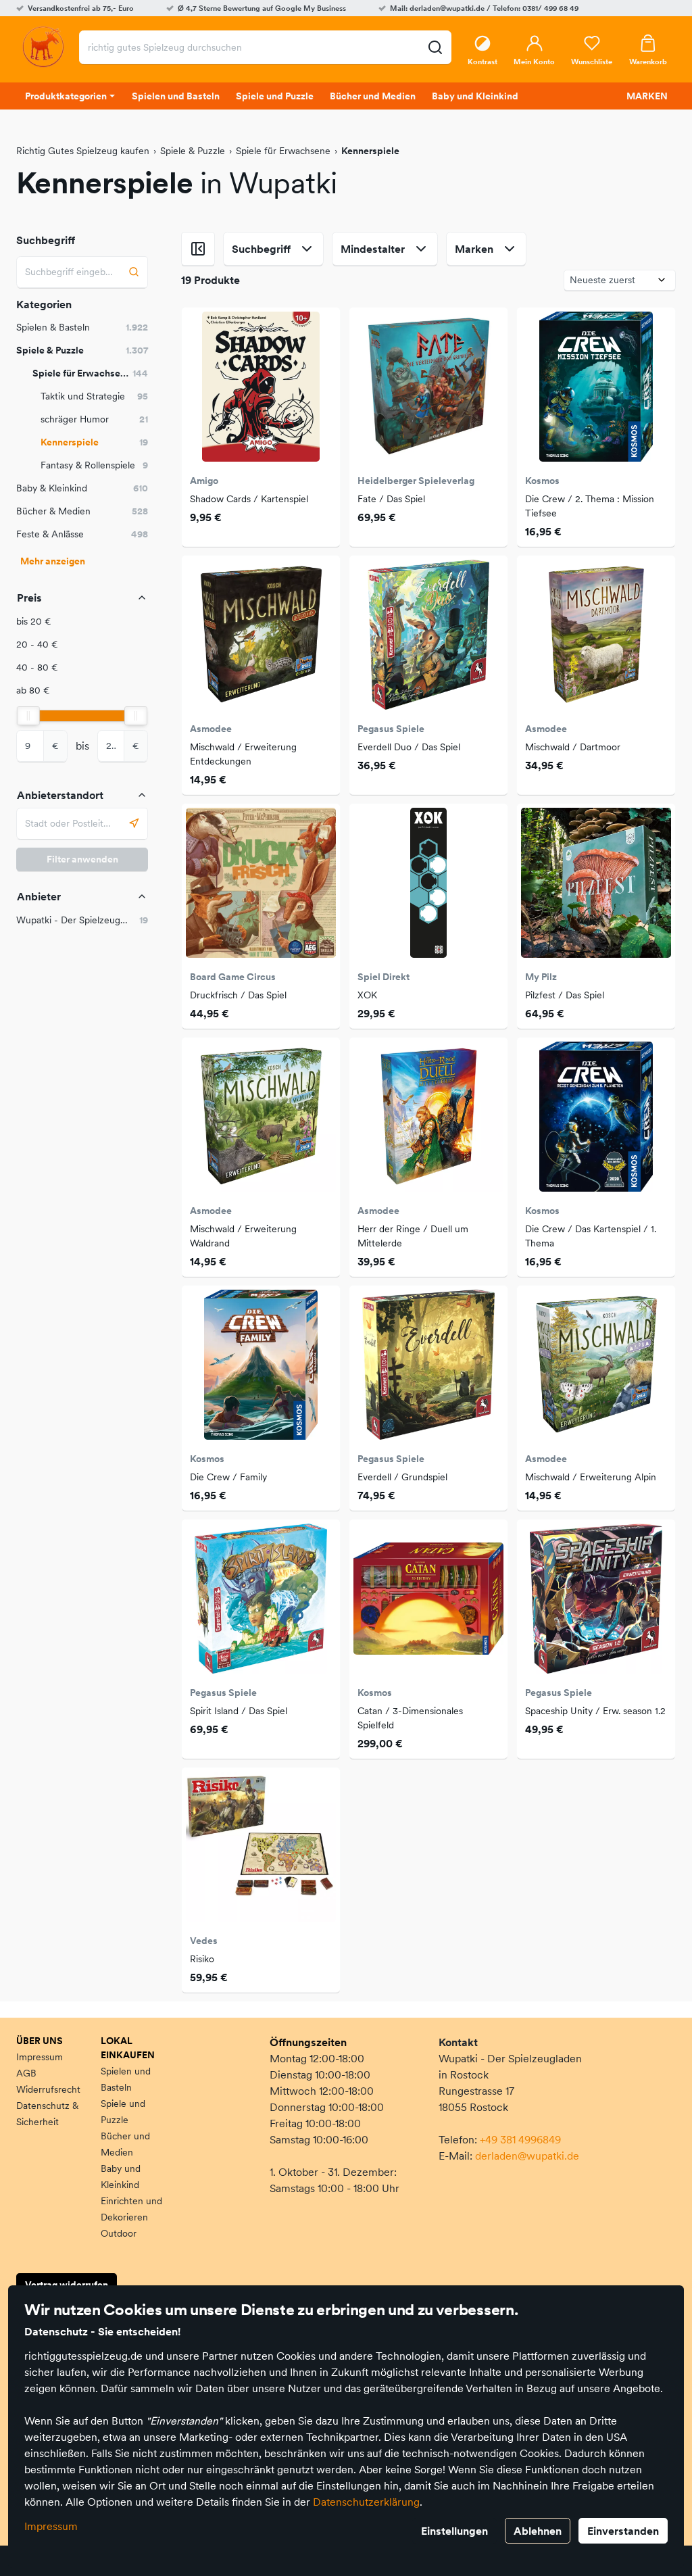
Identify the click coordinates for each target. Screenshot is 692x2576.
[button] (82, 622)
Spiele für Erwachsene (283, 151)
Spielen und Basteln (126, 2079)
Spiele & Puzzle (193, 151)
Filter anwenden (82, 859)
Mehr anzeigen (53, 561)
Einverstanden (623, 2531)
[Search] (134, 272)
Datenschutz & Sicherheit (47, 2114)
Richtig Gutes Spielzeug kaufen (83, 151)
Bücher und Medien (125, 2144)
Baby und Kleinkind (121, 2177)
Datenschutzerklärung (366, 2502)
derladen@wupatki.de (527, 2156)
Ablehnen (538, 2531)
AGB (26, 2073)
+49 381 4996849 (520, 2139)
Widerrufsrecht (48, 2089)
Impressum (51, 2526)
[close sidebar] (198, 249)
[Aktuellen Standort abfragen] (134, 824)
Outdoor (119, 2233)
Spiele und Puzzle (123, 2112)
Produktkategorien (66, 96)
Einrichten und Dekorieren (131, 2209)
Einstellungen (454, 2531)
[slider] (28, 716)
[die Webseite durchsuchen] (435, 47)
